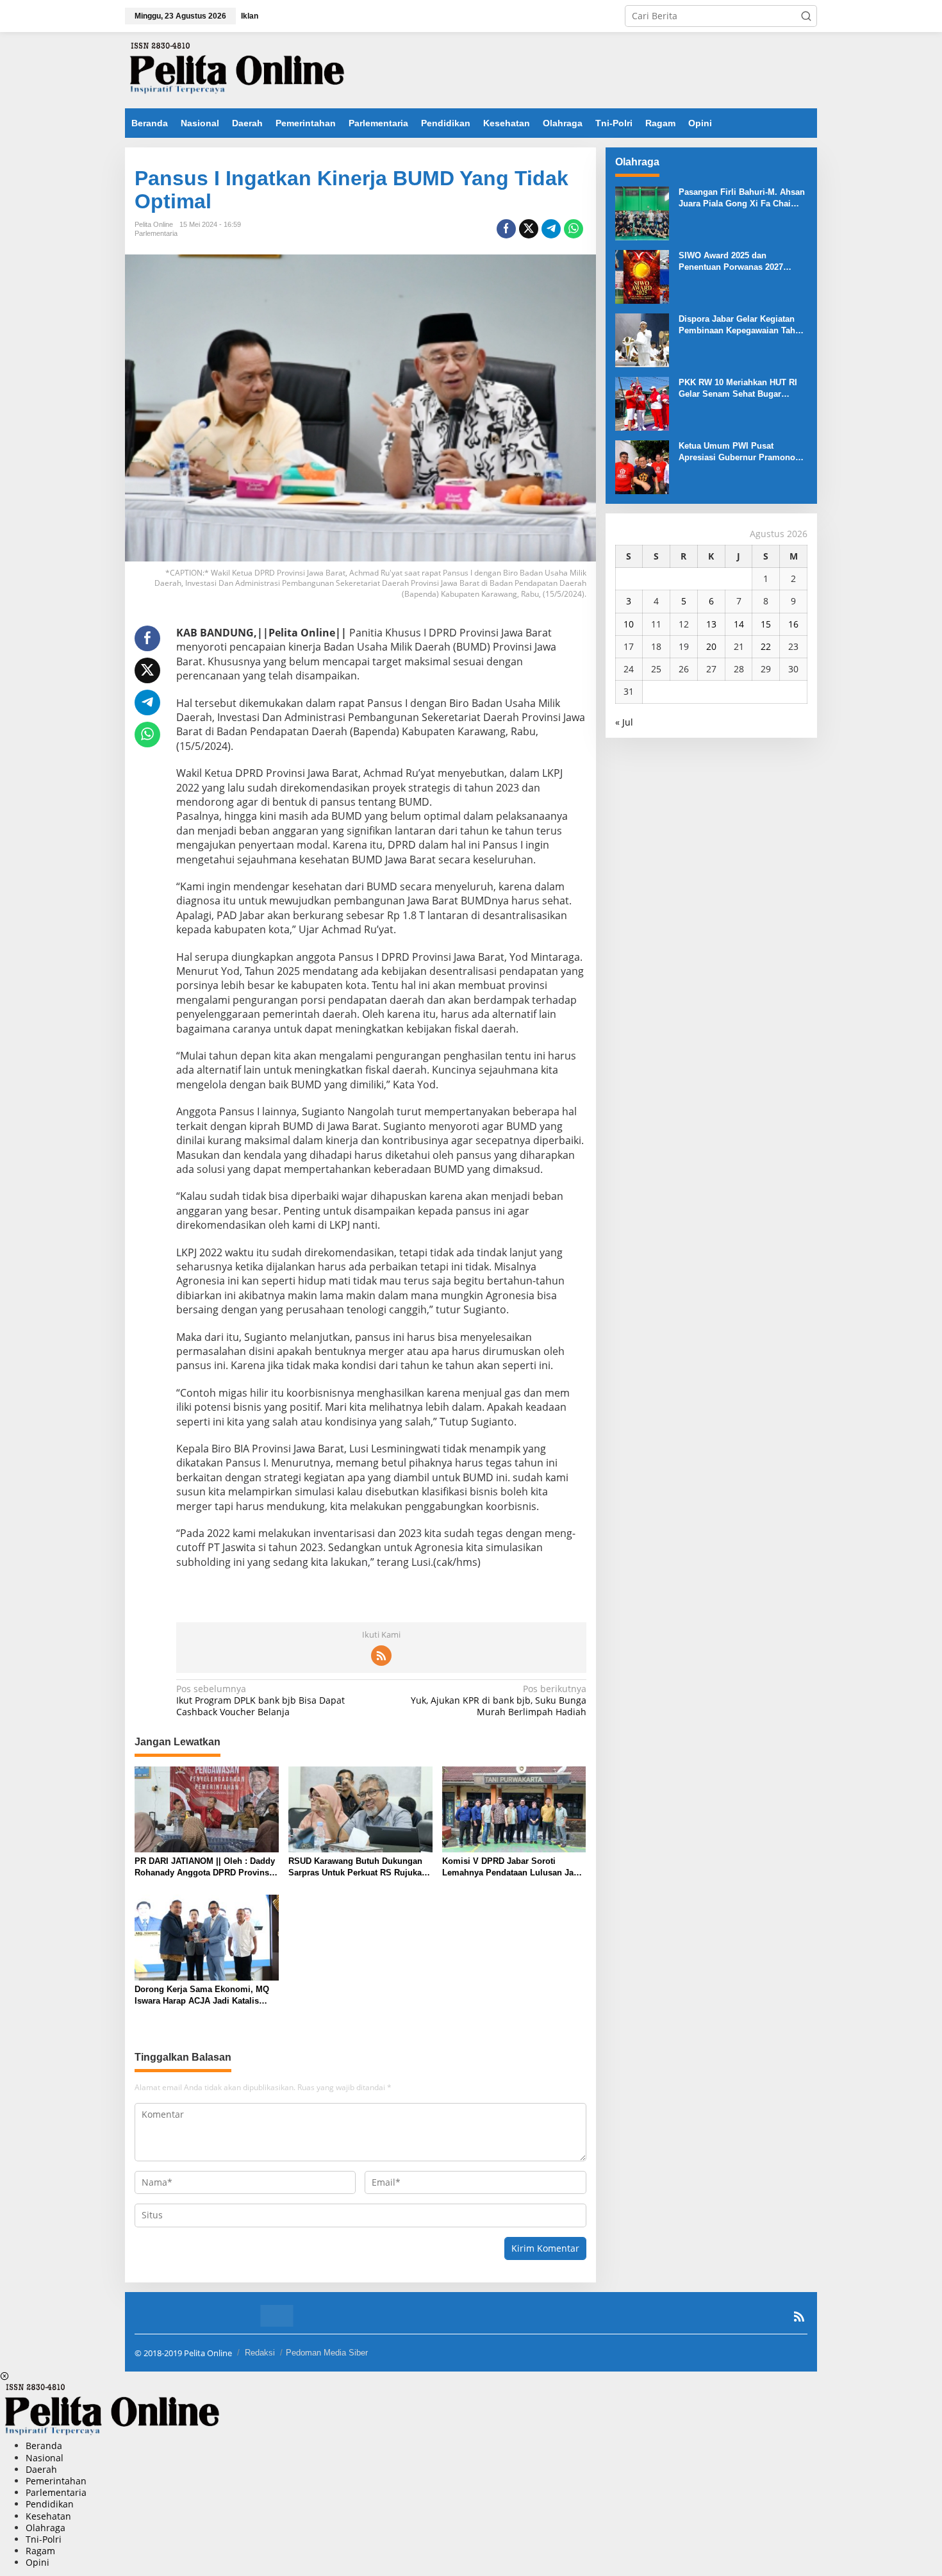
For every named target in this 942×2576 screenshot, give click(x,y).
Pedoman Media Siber (327, 2353)
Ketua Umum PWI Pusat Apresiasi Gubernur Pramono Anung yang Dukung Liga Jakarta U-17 (737, 452)
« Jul (624, 722)
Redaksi (260, 2353)
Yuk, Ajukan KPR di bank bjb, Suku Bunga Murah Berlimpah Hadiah (498, 1700)
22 (766, 646)
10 (629, 624)
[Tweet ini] (529, 229)
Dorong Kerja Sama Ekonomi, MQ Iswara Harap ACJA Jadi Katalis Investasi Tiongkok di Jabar (202, 1996)
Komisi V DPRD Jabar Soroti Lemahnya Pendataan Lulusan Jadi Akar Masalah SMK (512, 1867)
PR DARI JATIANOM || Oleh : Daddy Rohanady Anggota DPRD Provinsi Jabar (205, 1867)
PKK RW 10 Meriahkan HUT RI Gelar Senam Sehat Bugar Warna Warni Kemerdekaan (738, 389)
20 (711, 646)
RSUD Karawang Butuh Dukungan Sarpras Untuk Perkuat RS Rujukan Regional (358, 1867)
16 (793, 624)
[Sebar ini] (506, 229)
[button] (806, 16)
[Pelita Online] (237, 69)
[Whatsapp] (574, 229)
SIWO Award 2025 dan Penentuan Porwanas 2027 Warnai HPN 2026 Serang (731, 262)
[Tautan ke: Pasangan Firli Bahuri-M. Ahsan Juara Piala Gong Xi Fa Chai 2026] (642, 212)
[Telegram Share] (551, 229)
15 (766, 624)
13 (711, 624)
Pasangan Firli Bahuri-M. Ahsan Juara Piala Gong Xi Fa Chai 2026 (742, 198)
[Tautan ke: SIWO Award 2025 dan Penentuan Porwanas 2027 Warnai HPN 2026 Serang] (642, 276)
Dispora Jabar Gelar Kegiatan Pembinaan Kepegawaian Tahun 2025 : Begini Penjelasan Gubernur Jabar (742, 325)
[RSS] (381, 1656)
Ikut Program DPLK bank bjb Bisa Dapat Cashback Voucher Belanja (260, 1700)
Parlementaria (156, 233)
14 (739, 624)
